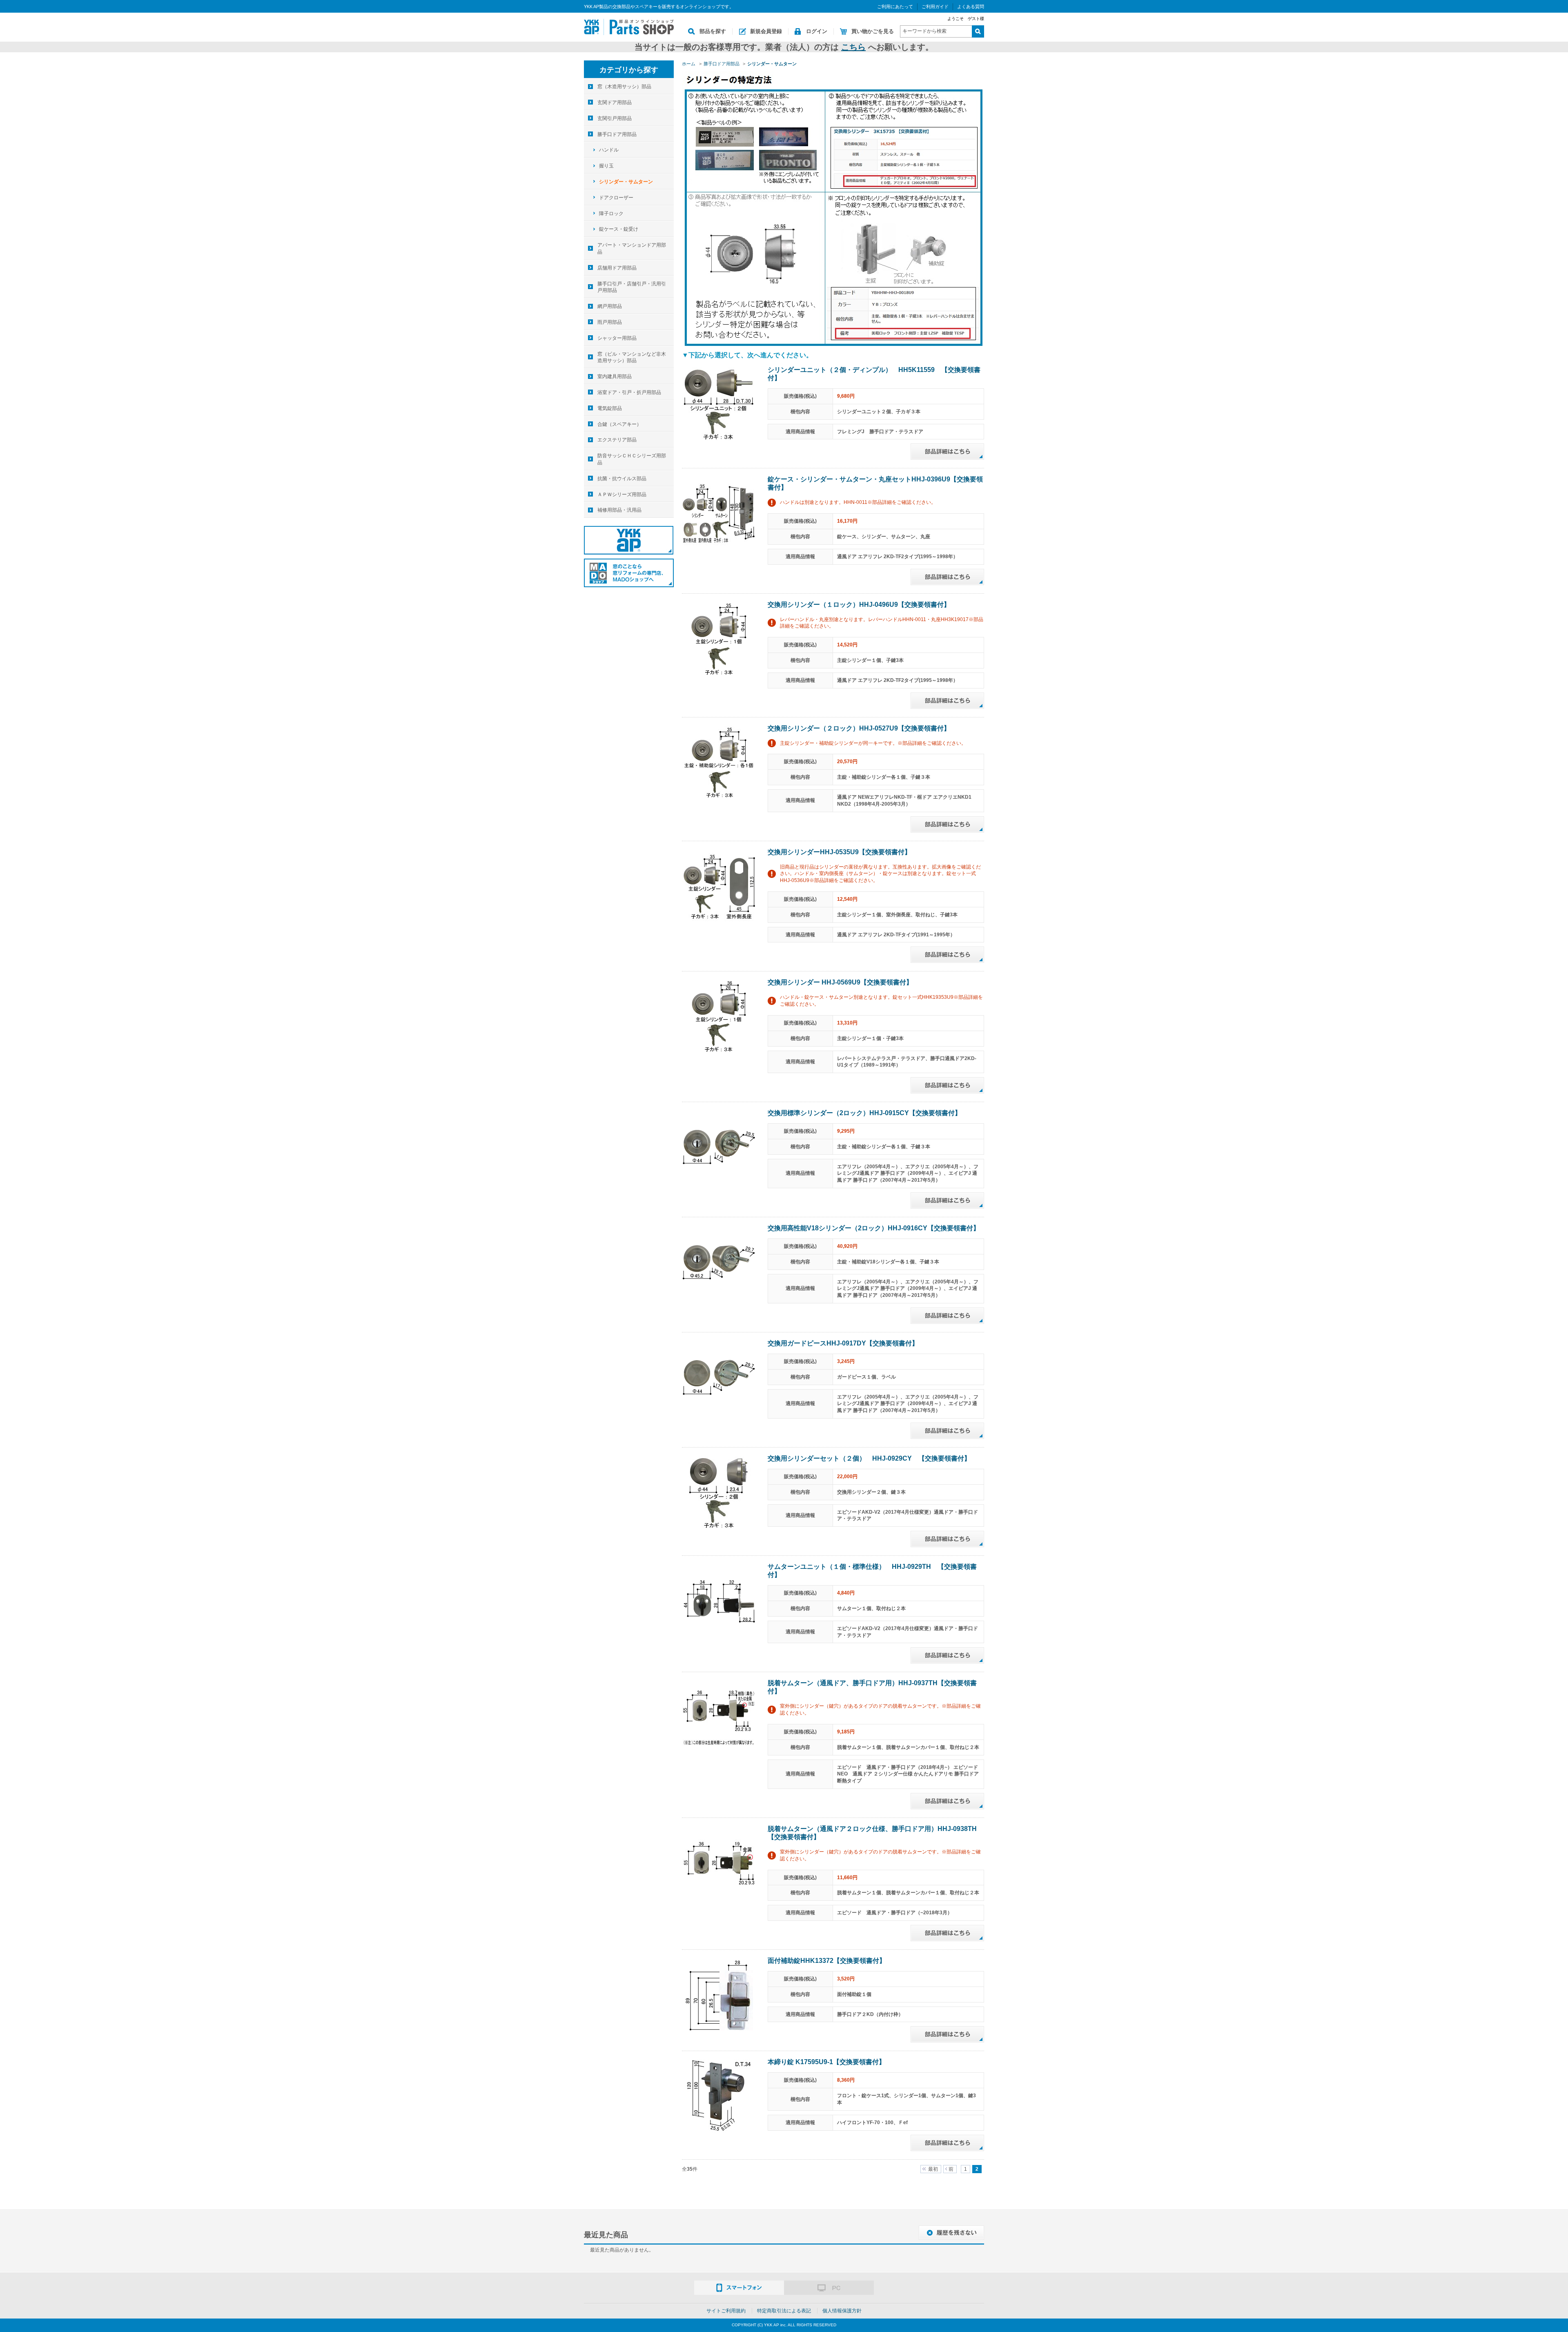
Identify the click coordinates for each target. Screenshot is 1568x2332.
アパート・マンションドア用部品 (632, 248)
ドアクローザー (616, 198)
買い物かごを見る (873, 31)
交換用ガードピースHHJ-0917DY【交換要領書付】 (843, 1343)
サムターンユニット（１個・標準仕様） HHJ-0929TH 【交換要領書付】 (872, 1571)
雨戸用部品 (610, 322)
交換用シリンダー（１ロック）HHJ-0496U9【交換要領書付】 (859, 605)
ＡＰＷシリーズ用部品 (622, 494)
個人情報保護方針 (842, 2311)
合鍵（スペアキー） (619, 424)
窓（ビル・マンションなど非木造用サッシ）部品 (632, 357)
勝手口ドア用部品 (617, 134)
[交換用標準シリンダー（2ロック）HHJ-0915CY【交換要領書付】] (719, 1147)
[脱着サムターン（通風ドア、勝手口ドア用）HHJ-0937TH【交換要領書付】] (719, 1717)
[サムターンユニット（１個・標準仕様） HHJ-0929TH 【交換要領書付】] (719, 1600)
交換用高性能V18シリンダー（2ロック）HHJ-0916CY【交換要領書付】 (874, 1228)
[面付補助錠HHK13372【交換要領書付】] (719, 1994)
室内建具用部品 (615, 376)
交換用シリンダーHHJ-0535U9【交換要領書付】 (839, 852)
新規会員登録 (766, 31)
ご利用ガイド (935, 7)
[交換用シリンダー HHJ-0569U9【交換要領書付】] (719, 1016)
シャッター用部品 (617, 338)
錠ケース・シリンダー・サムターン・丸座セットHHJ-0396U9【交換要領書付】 (875, 483)
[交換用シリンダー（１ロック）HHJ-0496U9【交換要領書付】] (719, 638)
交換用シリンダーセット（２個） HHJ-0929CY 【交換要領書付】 (869, 1458)
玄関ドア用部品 (615, 102)
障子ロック (611, 214)
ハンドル (609, 150)
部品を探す (713, 31)
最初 (933, 2169)
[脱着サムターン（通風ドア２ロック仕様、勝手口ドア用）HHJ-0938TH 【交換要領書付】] (719, 1862)
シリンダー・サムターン (626, 182)
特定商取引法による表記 (784, 2311)
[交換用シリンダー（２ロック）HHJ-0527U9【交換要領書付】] (719, 762)
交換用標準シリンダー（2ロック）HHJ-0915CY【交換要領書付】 (864, 1113)
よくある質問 (971, 7)
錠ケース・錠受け (619, 229)
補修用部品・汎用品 (619, 510)
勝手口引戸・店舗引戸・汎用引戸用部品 (632, 287)
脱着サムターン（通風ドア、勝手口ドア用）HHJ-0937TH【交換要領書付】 (872, 1687)
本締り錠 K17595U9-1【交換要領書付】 (826, 2062)
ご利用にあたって (895, 7)
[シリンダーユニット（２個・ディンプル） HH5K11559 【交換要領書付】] (719, 403)
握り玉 (606, 166)
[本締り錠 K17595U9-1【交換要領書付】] (719, 2096)
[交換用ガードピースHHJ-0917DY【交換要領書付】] (719, 1377)
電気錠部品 (610, 408)
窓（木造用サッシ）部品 (624, 87)
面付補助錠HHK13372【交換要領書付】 (827, 1961)
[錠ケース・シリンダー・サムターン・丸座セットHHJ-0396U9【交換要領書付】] (719, 513)
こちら (853, 47)
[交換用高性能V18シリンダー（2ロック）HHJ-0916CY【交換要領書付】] (719, 1262)
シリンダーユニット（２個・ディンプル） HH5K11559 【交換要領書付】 (874, 374)
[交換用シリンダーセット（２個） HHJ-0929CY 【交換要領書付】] (719, 1492)
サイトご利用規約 (726, 2311)
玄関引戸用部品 (615, 118)
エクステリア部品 (617, 440)
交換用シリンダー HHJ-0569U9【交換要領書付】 (840, 982)
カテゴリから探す (629, 70)
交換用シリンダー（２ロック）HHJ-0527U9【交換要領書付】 (859, 728)
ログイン (817, 31)
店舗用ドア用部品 (617, 268)
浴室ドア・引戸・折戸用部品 (629, 392)
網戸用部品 (610, 306)
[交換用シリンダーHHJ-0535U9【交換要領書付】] (719, 886)
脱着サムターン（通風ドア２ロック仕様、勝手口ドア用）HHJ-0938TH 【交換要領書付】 (875, 1833)
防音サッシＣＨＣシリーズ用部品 (632, 459)
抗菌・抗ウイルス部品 (622, 479)
